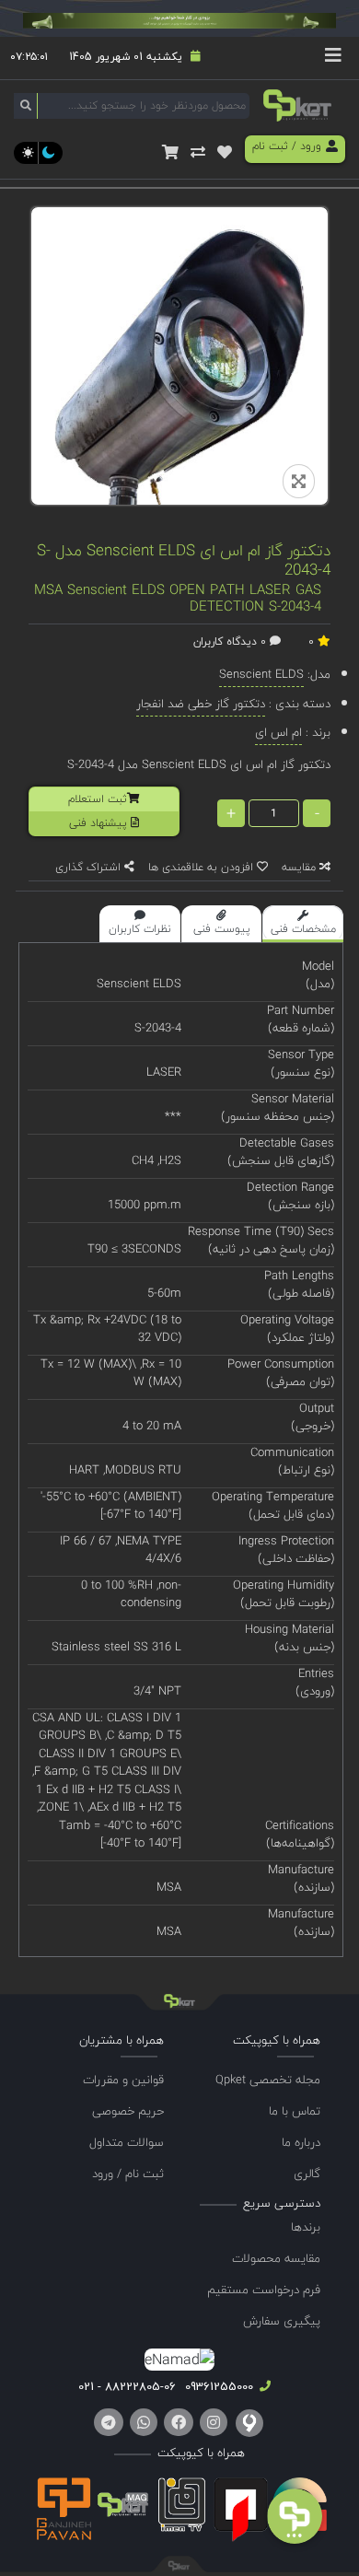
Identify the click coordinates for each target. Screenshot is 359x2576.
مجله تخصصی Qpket (268, 2080)
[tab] (303, 924)
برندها (306, 2227)
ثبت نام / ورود (128, 2174)
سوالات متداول (127, 2142)
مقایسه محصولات (276, 2258)
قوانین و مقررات (123, 2080)
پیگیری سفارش (282, 2321)
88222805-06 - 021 (127, 2386)
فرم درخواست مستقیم (264, 2290)
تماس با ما (295, 2111)
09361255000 (217, 2386)
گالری (307, 2174)
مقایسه (301, 867)
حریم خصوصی (128, 2111)
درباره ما (301, 2142)
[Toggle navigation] (333, 58)
